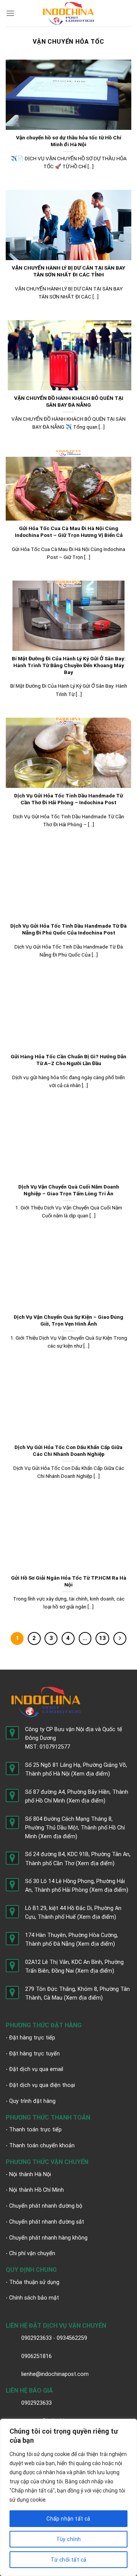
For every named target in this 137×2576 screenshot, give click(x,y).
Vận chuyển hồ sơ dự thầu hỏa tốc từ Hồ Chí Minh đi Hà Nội (69, 141)
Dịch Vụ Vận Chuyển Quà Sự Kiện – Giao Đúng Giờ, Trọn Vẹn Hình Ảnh (68, 1320)
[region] (68, 2497)
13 (102, 1638)
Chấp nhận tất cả (68, 2519)
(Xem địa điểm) (91, 1774)
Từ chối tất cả (69, 2560)
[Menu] (10, 13)
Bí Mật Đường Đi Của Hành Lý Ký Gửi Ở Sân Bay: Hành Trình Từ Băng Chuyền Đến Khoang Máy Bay (69, 665)
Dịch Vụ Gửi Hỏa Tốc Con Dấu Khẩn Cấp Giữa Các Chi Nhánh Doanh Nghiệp (68, 1451)
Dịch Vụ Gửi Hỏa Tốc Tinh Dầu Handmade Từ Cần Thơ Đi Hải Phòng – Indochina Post (68, 799)
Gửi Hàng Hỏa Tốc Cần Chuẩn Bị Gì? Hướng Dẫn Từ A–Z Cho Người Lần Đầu (68, 1060)
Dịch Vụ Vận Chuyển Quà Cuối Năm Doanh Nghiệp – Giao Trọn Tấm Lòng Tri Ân (69, 1190)
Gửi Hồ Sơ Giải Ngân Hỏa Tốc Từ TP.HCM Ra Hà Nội (69, 1581)
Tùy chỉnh (69, 2539)
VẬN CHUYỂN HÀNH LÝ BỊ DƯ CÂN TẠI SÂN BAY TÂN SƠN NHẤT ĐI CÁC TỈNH (68, 271)
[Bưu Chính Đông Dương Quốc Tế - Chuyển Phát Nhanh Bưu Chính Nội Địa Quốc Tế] (69, 13)
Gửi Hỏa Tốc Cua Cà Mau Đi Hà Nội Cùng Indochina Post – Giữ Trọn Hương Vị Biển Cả (69, 532)
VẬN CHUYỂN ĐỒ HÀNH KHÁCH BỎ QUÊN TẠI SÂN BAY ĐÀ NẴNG (69, 401)
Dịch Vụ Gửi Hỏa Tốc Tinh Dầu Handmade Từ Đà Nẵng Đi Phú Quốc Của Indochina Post (68, 929)
